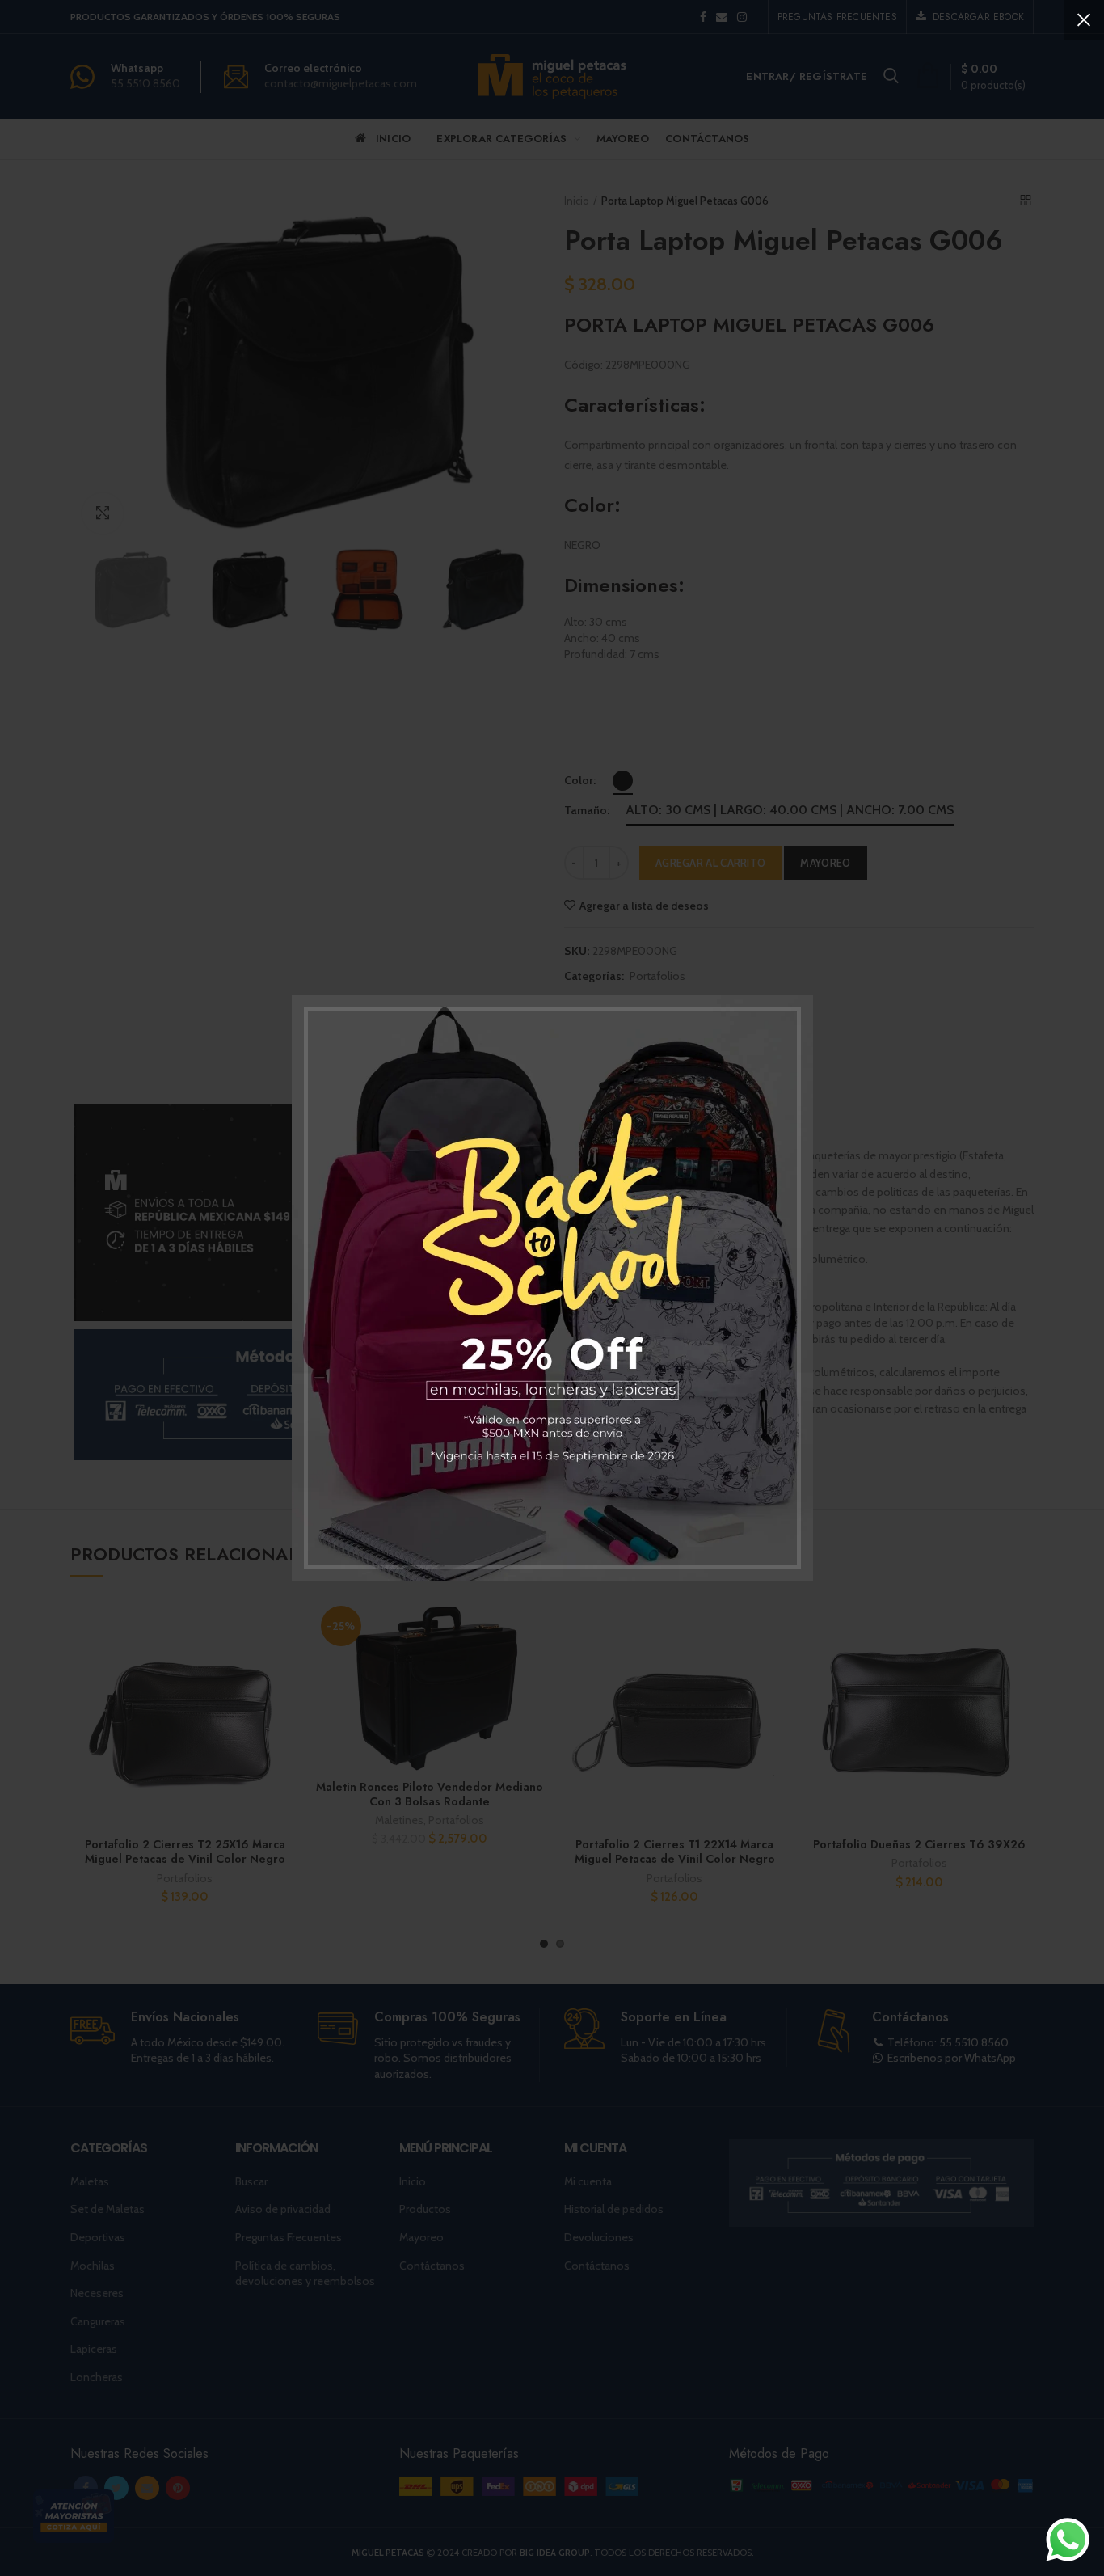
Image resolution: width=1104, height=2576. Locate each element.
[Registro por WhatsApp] (1068, 2540)
